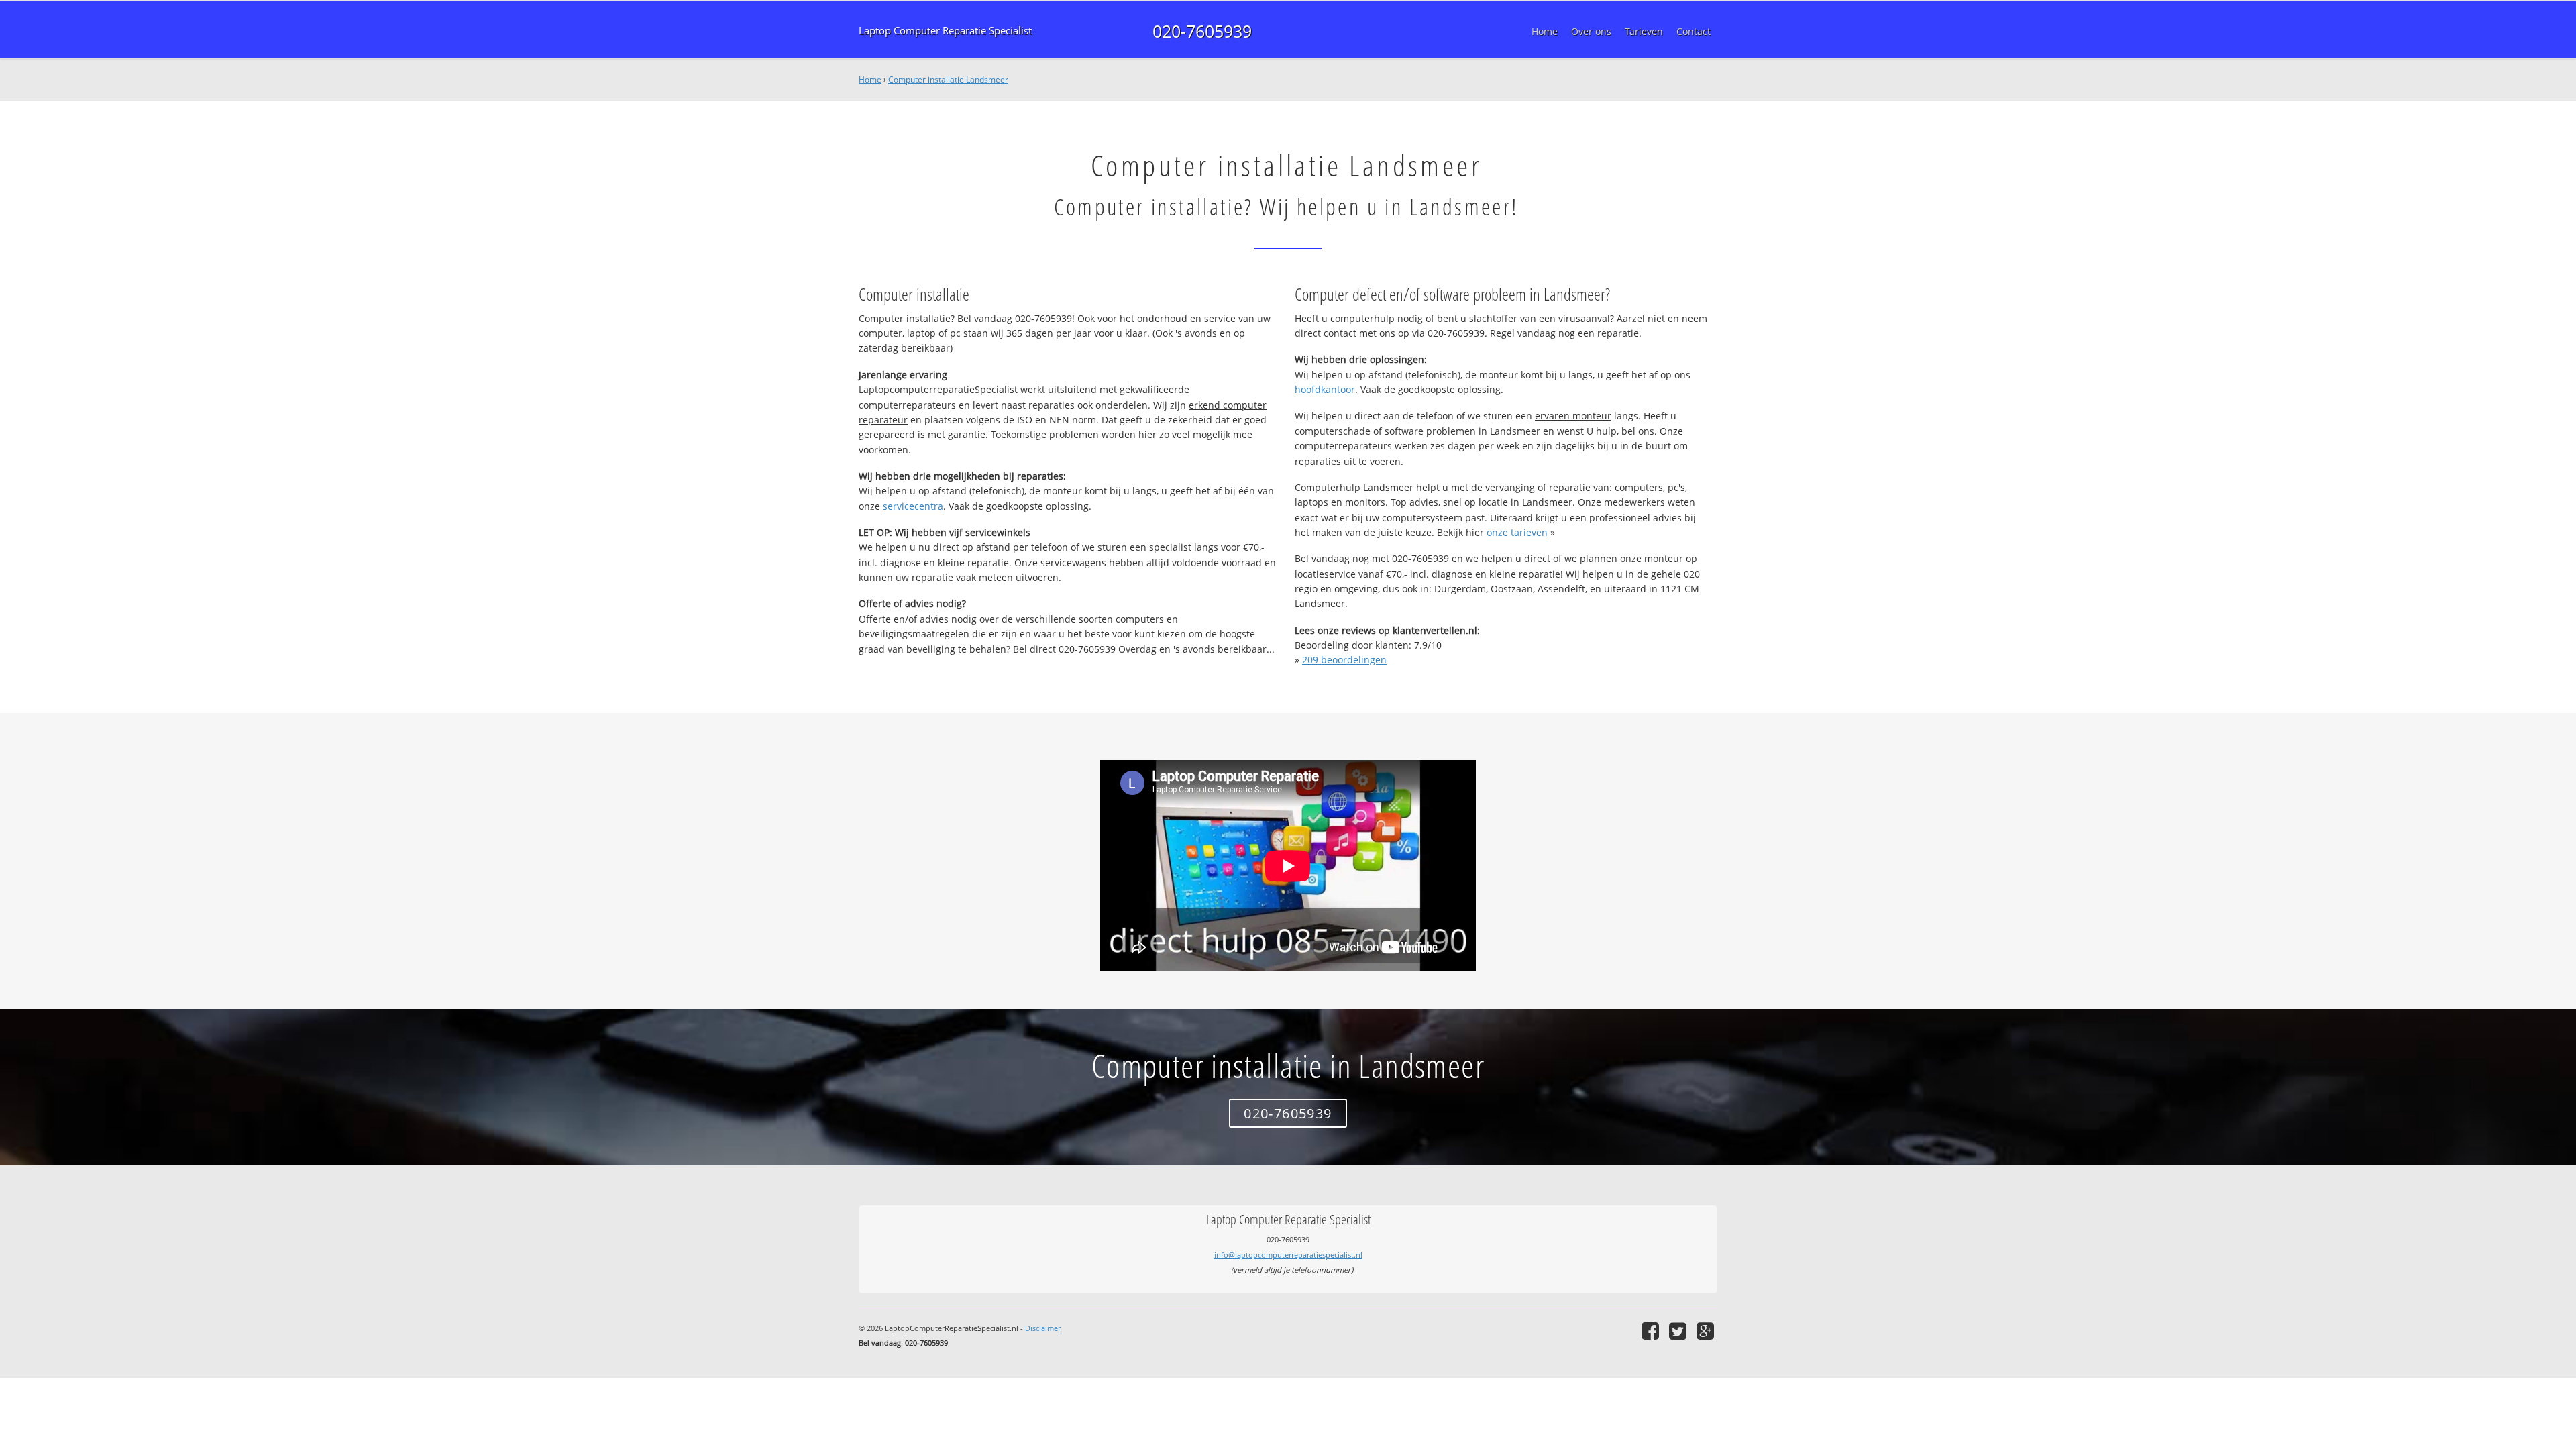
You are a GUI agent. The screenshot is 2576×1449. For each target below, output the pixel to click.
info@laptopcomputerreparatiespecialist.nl (1288, 1255)
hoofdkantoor (1325, 389)
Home (870, 79)
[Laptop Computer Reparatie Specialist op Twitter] (1679, 1331)
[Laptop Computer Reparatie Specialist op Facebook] (1652, 1331)
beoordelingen (1344, 660)
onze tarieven (1517, 532)
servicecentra (913, 506)
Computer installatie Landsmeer (948, 79)
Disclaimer (1043, 1328)
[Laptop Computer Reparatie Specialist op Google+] (1707, 1331)
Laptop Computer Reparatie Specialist (945, 31)
